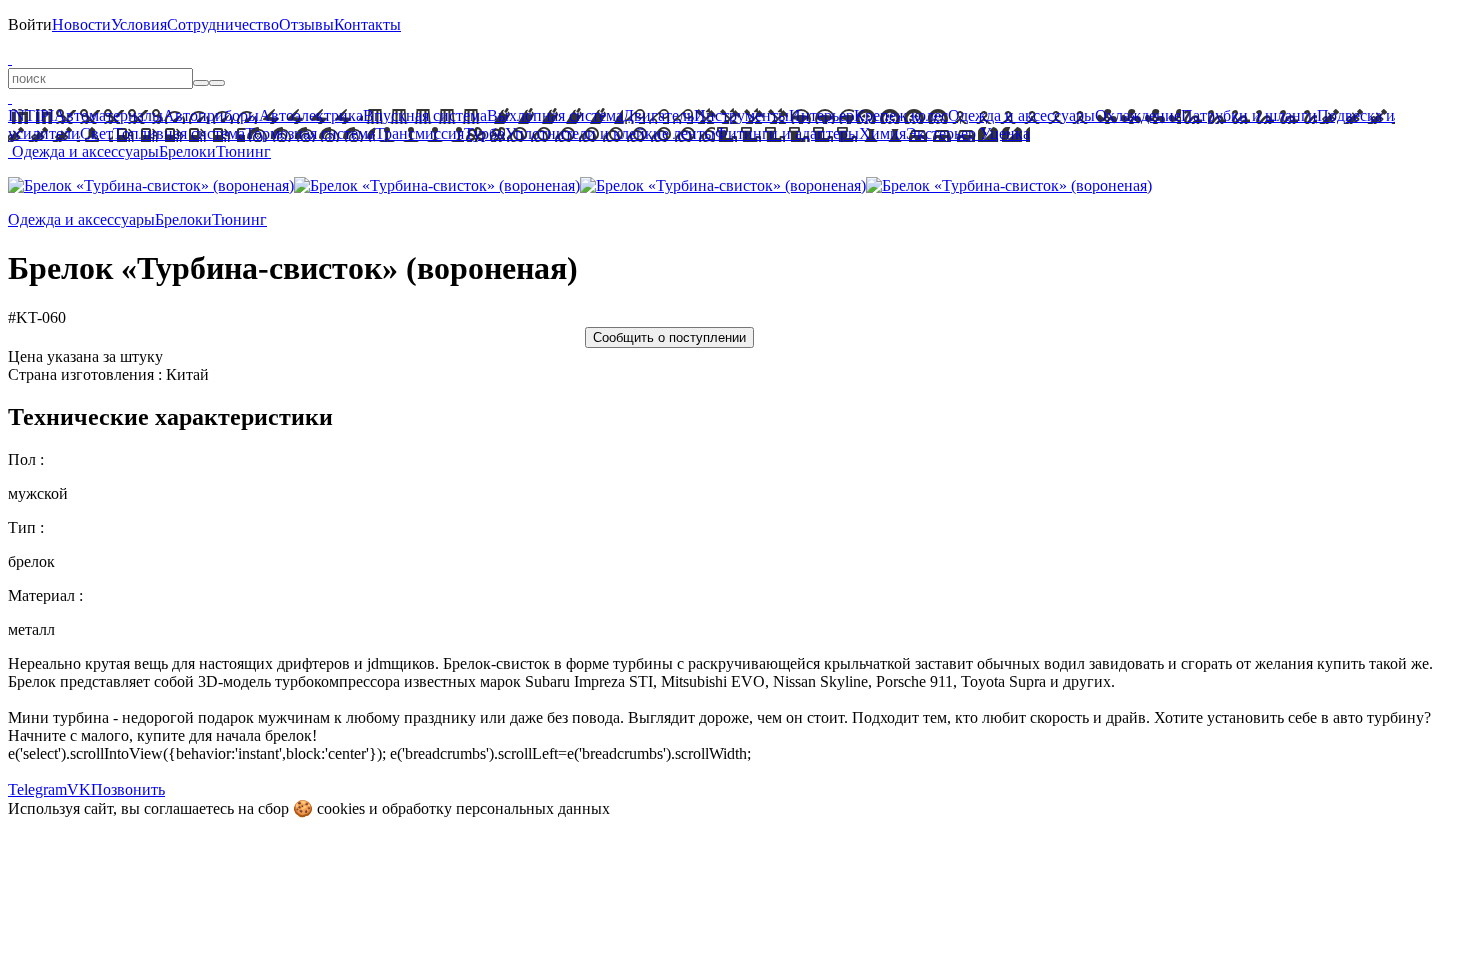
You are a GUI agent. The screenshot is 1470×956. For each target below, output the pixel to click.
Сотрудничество (223, 24)
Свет (96, 133)
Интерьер (821, 115)
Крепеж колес (901, 115)
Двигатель (658, 115)
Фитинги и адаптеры (787, 133)
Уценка (1003, 133)
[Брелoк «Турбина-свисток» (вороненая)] (151, 185)
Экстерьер (941, 133)
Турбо (484, 133)
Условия (139, 24)
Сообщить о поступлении (669, 337)
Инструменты (741, 115)
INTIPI (31, 115)
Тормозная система (310, 133)
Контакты (367, 24)
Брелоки (187, 151)
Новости (81, 24)
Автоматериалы (108, 115)
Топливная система (179, 133)
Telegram (37, 789)
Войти (30, 24)
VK (79, 789)
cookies (341, 808)
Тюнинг (243, 151)
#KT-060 (37, 317)
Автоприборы (211, 115)
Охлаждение (1138, 115)
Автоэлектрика (311, 115)
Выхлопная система (555, 115)
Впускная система (425, 115)
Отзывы (306, 24)
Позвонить (128, 789)
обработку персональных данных (496, 808)
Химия (882, 133)
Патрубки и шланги (1249, 115)
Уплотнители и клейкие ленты (610, 133)
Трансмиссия (419, 133)
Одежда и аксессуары (1021, 115)
